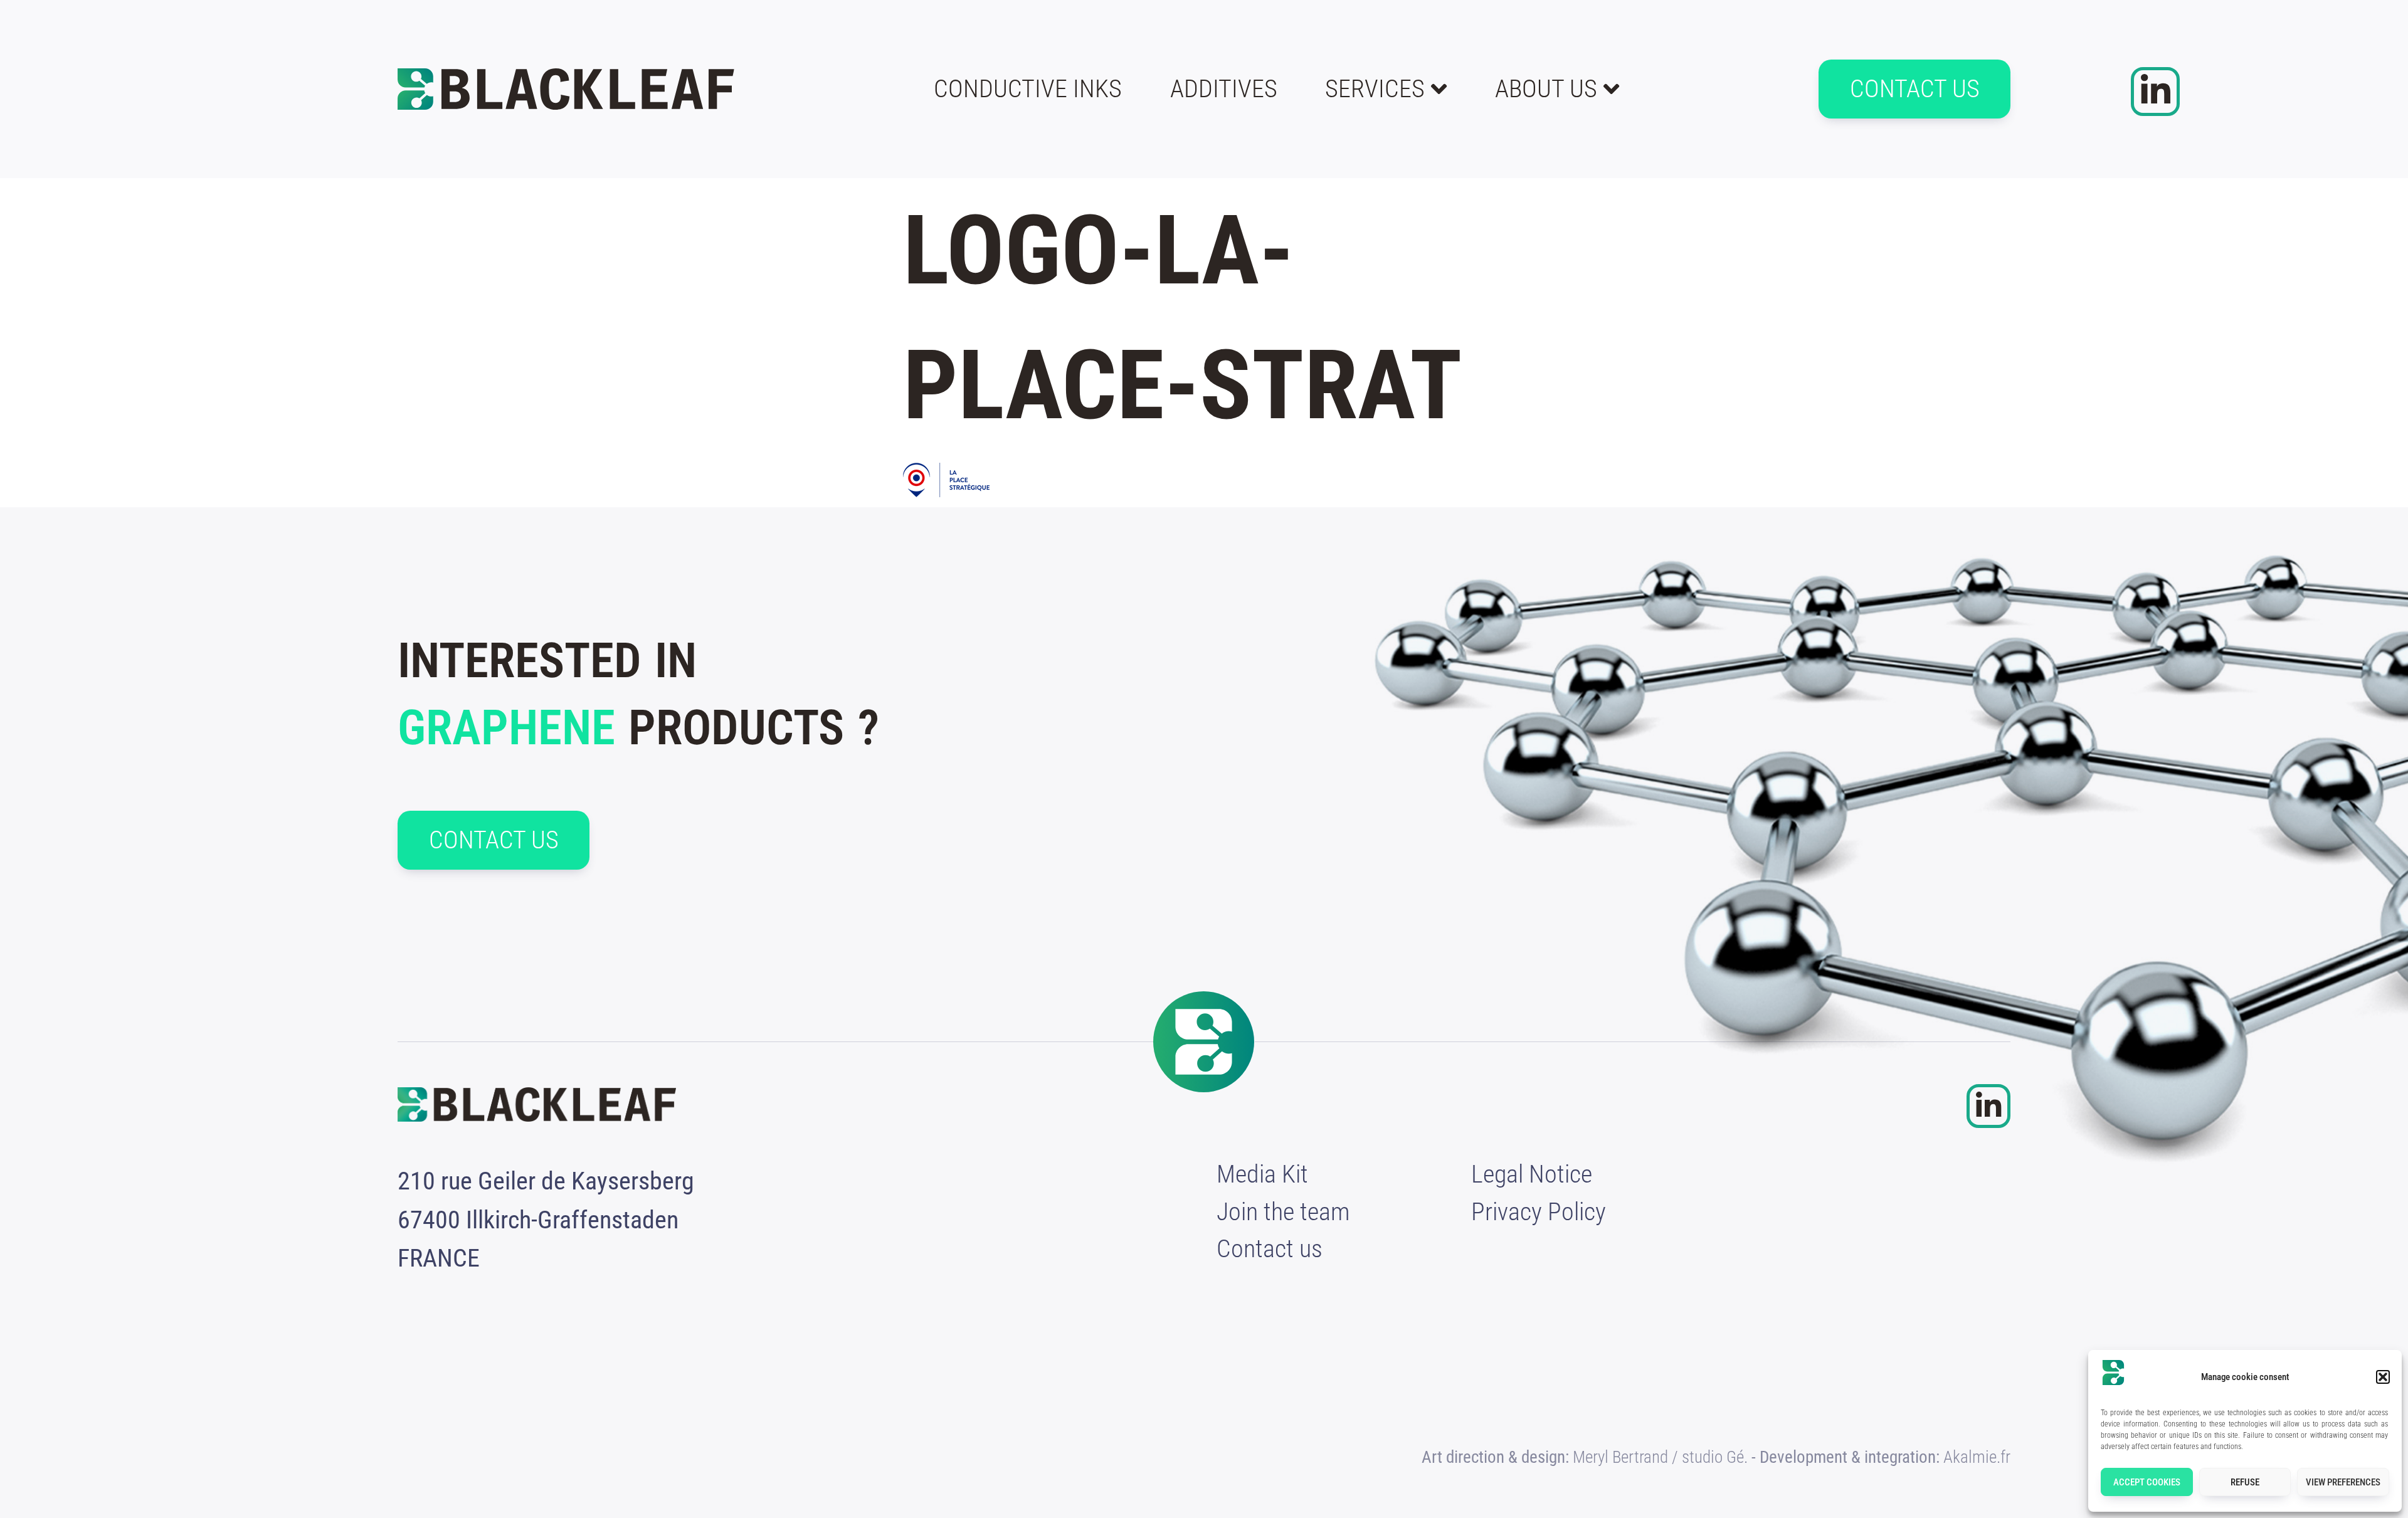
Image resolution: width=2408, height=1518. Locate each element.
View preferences (2343, 1482)
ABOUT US (1546, 89)
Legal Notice (1532, 1174)
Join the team (1283, 1212)
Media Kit (1262, 1174)
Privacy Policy (1539, 1212)
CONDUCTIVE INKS (1028, 89)
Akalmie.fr (1977, 1457)
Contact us (1270, 1249)
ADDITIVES (1224, 89)
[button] (2383, 1377)
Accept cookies (2147, 1482)
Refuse (2245, 1482)
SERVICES (1375, 89)
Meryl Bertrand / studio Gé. (1660, 1457)
